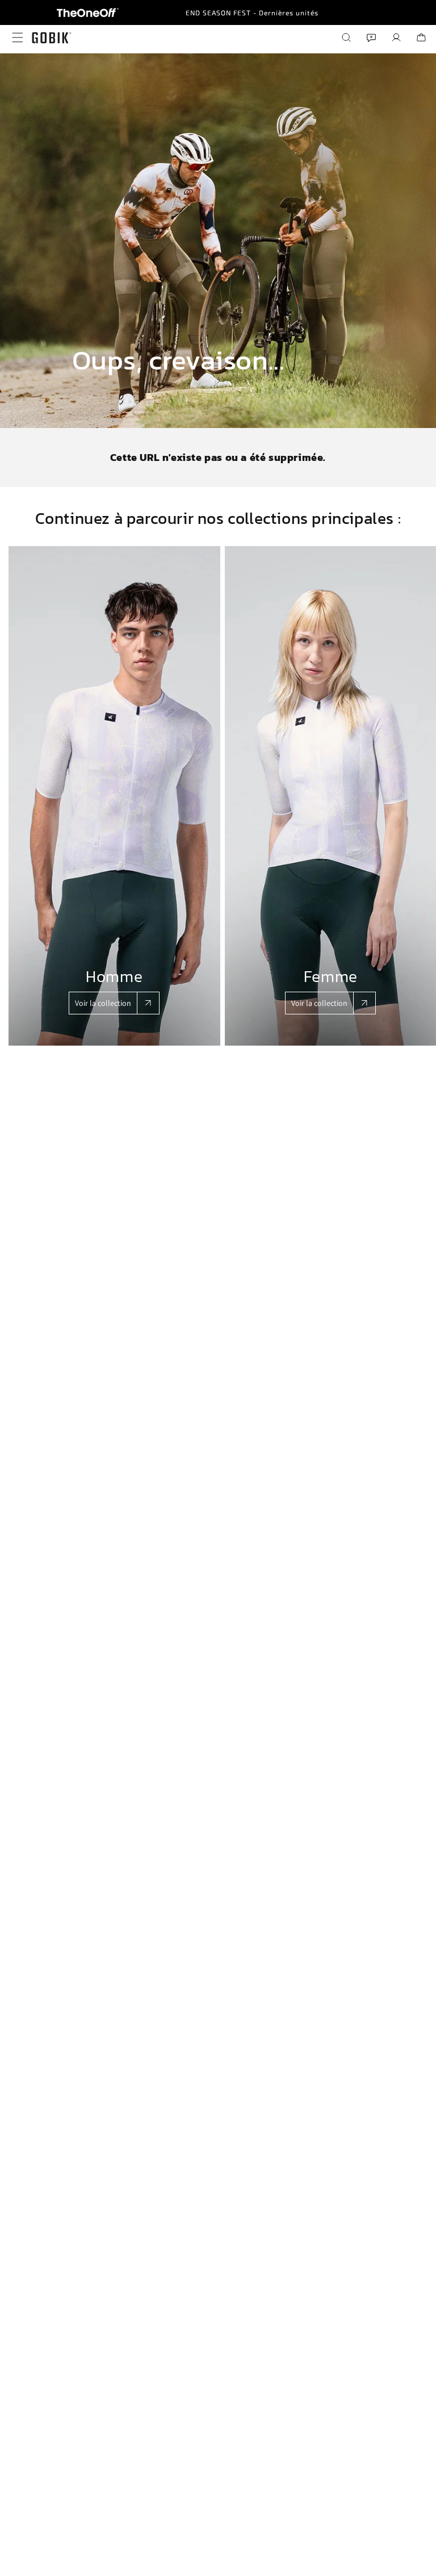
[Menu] (15, 37)
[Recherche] (346, 37)
